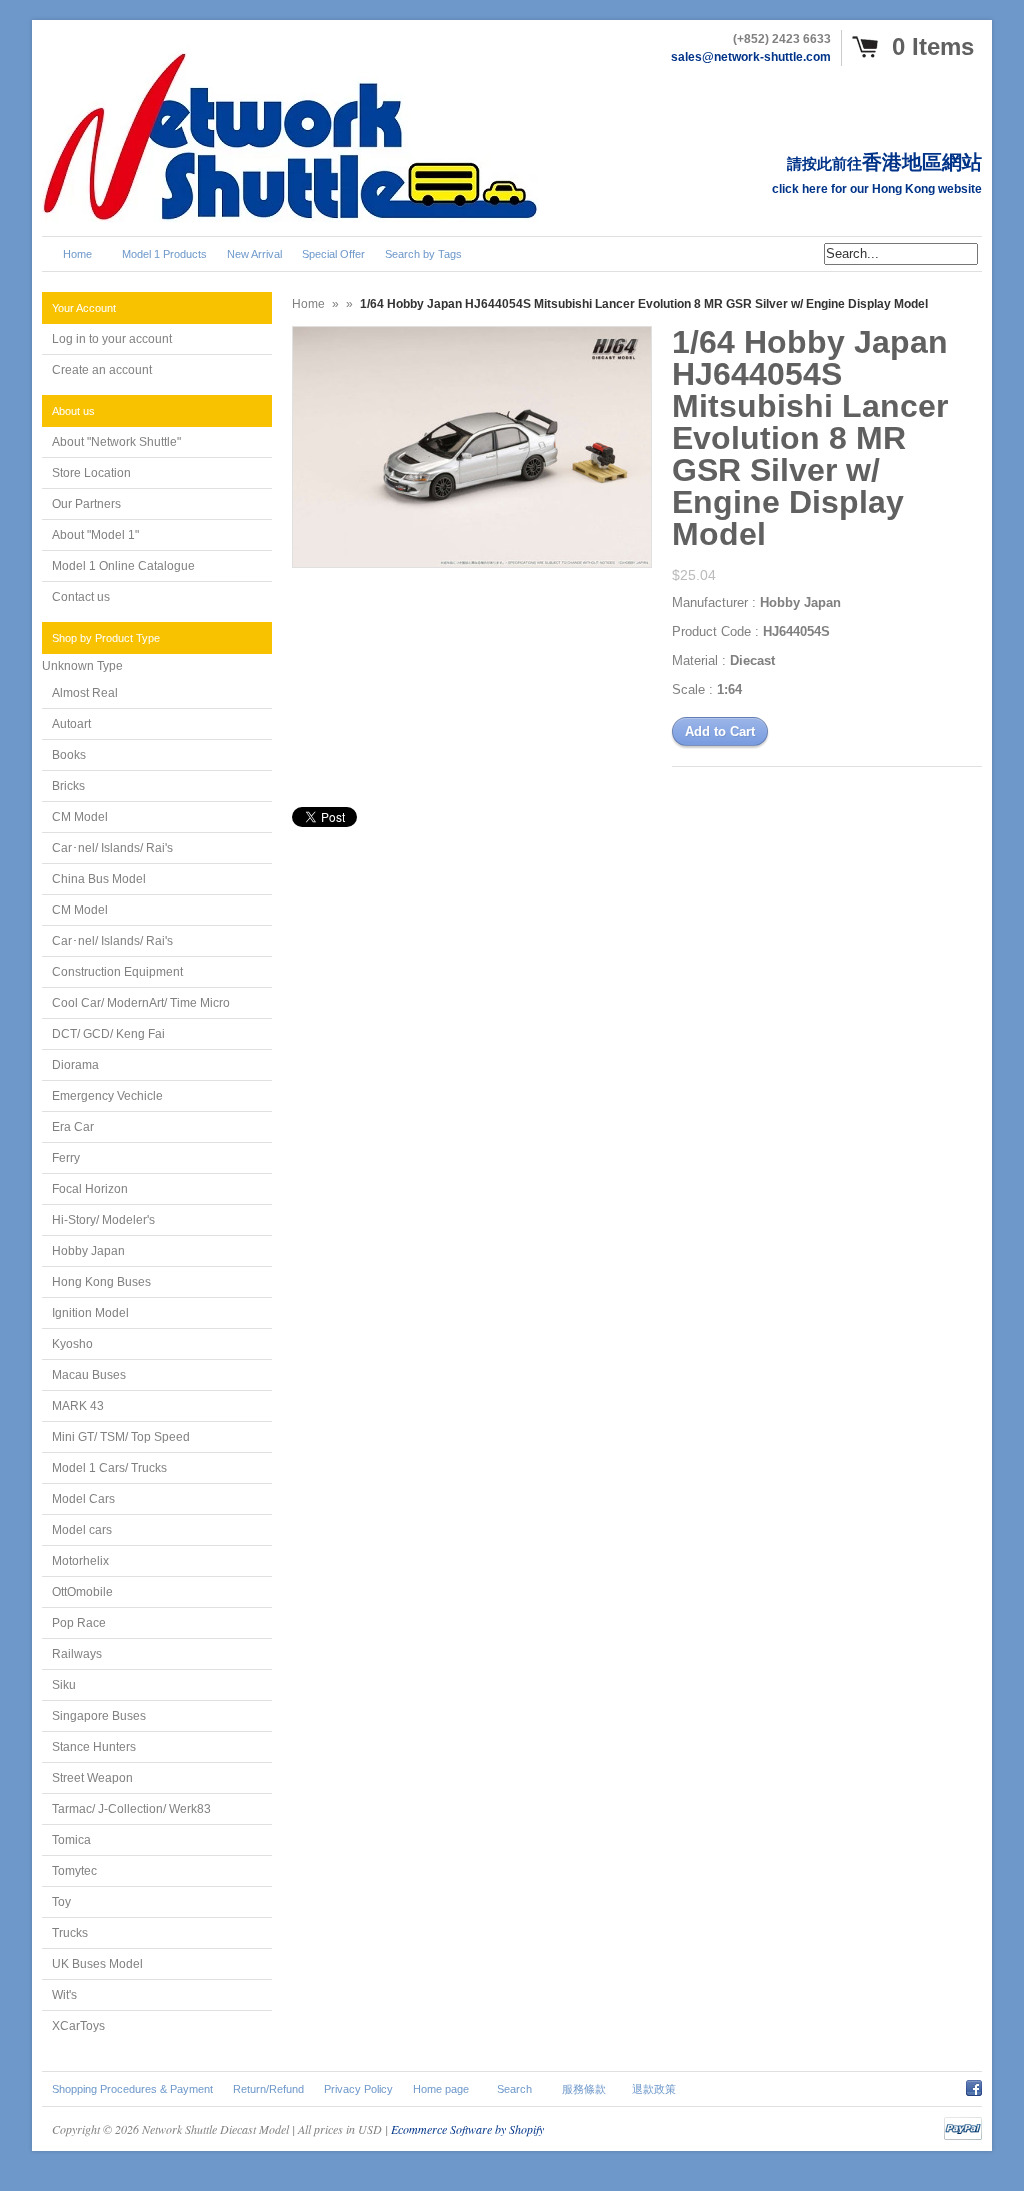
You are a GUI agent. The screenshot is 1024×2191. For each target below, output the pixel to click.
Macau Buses (89, 1375)
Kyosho (72, 1344)
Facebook (974, 2085)
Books (69, 755)
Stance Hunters (94, 1747)
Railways (77, 1654)
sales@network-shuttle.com (751, 57)
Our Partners (86, 504)
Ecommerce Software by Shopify (467, 2129)
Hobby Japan (88, 1251)
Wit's (64, 1995)
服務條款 (584, 2089)
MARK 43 (78, 1406)
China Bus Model (99, 879)
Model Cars (83, 1499)
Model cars (82, 1530)
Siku (64, 1685)
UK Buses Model (97, 1964)
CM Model (80, 817)
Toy (61, 1902)
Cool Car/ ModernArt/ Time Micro (141, 1003)
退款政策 (654, 2089)
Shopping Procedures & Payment (132, 2089)
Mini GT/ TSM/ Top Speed (121, 1437)
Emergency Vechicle (107, 1096)
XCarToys (78, 2026)
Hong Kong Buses (101, 1282)
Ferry (66, 1158)
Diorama (75, 1065)
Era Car (73, 1127)
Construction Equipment (117, 972)
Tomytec (74, 1871)
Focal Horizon (90, 1189)
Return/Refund (268, 2089)
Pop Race (79, 1623)
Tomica (71, 1840)
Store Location (91, 473)
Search (514, 2089)
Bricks (68, 786)
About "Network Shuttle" (116, 442)
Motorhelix (80, 1561)
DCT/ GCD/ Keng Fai (108, 1034)
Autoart (71, 724)
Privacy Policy (358, 2089)
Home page (441, 2089)
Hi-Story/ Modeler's (103, 1220)
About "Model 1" (95, 535)
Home (308, 304)
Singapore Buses (99, 1716)
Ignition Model (90, 1313)
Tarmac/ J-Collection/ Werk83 (131, 1809)
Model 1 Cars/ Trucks (109, 1468)
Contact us (81, 597)
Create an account (102, 370)
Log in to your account (112, 339)
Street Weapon (92, 1778)
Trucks (70, 1933)
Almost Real (85, 693)
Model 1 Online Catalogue (123, 566)
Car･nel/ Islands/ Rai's (112, 848)
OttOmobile (82, 1592)
